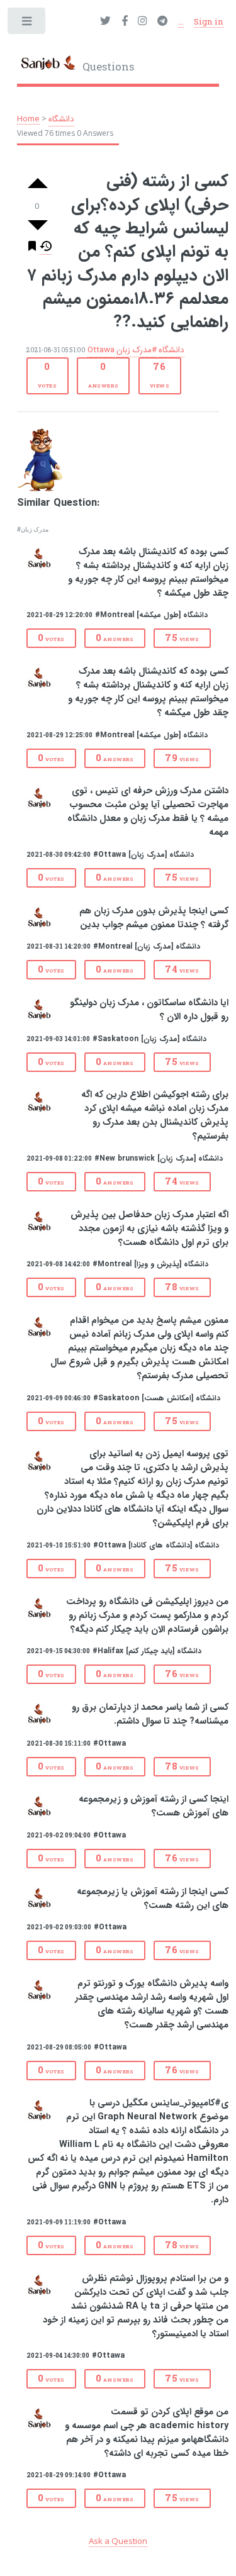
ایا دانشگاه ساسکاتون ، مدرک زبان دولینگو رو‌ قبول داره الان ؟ (149, 1010)
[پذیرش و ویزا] (158, 1264)
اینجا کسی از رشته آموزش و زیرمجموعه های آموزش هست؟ (154, 1806)
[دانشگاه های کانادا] (160, 1545)
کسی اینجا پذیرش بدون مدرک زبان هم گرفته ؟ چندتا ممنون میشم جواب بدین (154, 918)
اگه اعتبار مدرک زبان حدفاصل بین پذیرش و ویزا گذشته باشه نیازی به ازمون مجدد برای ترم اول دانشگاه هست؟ (149, 1229)
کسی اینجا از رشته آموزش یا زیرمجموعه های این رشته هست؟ (153, 1899)
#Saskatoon (115, 1039)
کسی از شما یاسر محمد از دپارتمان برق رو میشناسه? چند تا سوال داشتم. (150, 1715)
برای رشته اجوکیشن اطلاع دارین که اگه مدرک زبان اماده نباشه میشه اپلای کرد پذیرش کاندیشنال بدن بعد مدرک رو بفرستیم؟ (155, 1116)
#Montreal (115, 615)
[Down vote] (38, 225)
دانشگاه (61, 119)
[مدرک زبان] (148, 855)
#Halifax (108, 1651)
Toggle (27, 24)
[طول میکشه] (159, 615)
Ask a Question (118, 2541)
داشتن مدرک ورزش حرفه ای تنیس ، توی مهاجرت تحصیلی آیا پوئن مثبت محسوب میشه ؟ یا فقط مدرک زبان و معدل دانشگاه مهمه (148, 812)
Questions (107, 67)
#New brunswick (125, 1158)
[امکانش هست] (167, 1398)
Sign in (209, 21)
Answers (103, 374)
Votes (48, 374)
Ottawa (101, 350)
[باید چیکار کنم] (150, 1651)
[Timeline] (46, 249)
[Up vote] (38, 184)
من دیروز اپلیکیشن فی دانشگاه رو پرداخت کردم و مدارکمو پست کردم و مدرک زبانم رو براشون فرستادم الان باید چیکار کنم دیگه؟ (147, 1616)
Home (28, 118)
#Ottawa (110, 855)
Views (160, 374)
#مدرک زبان (137, 350)
